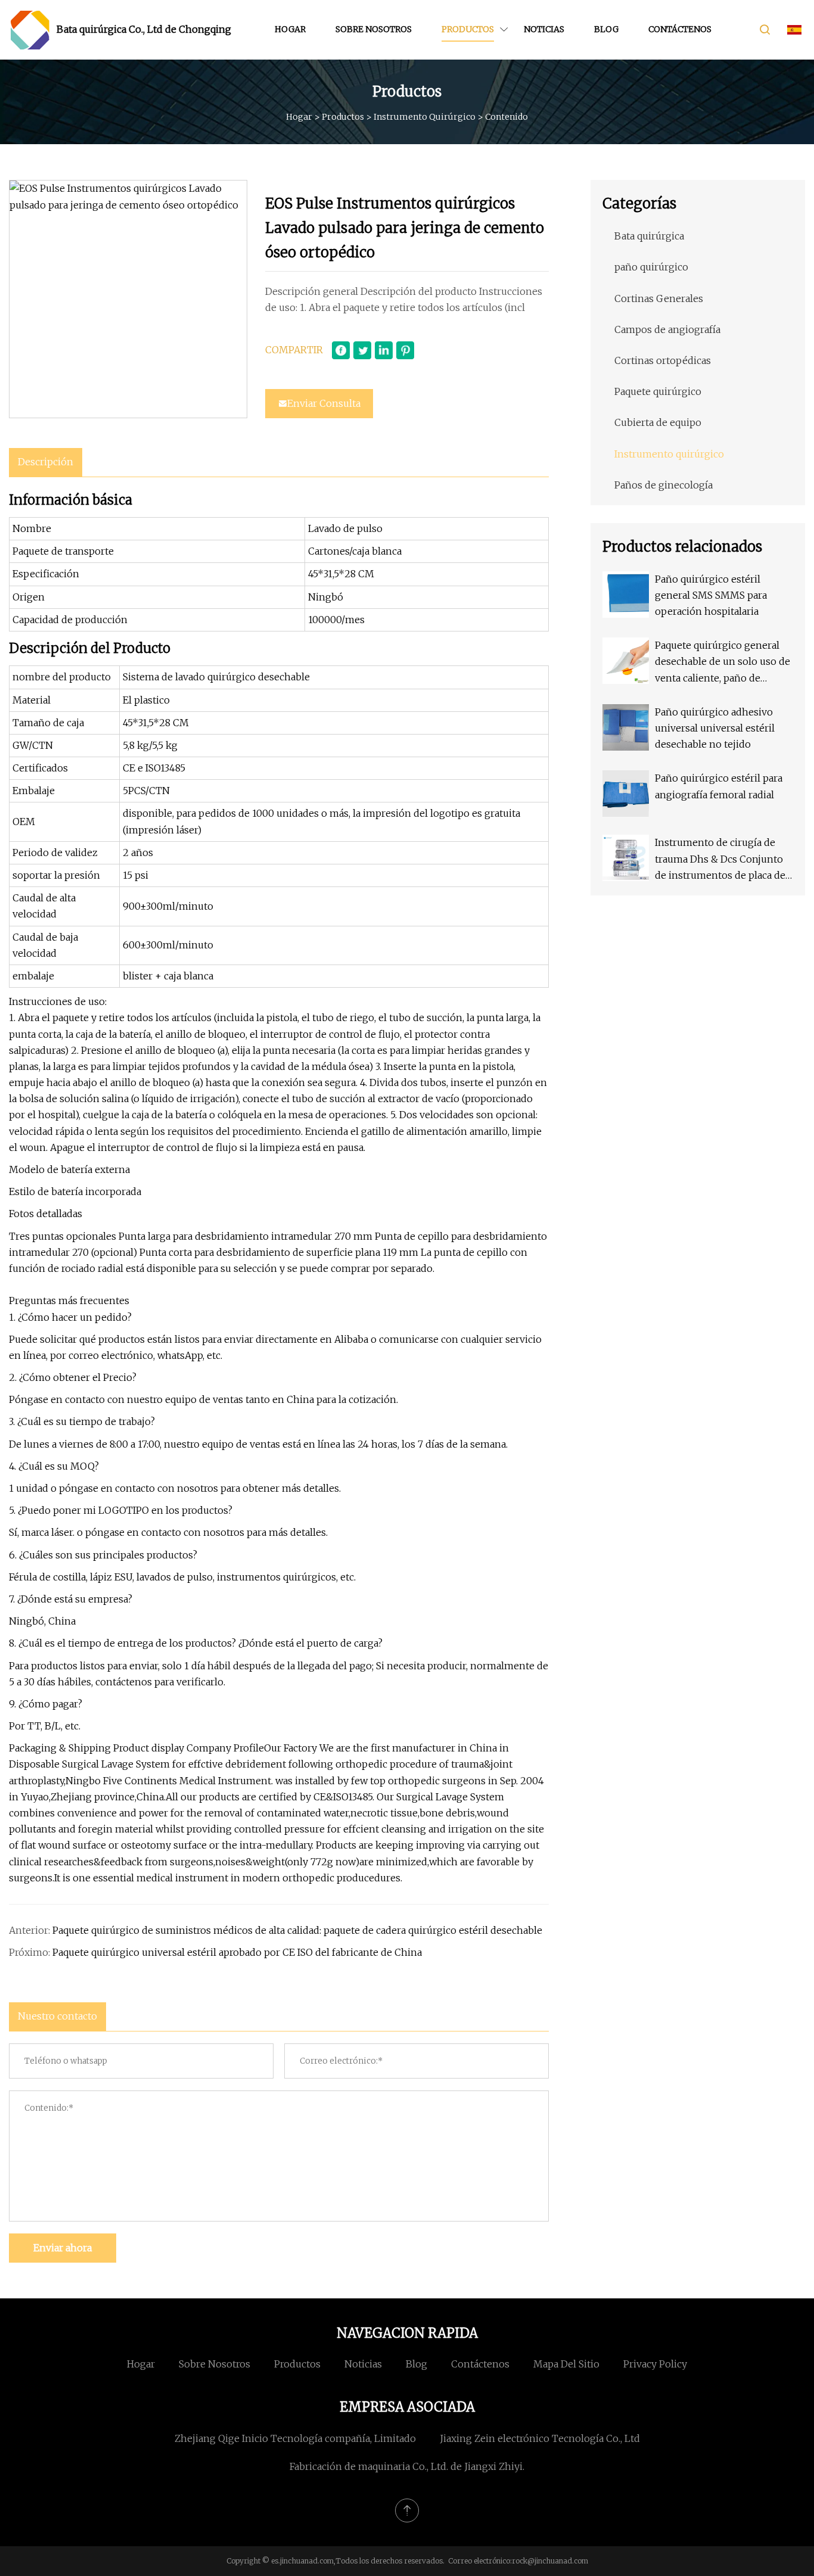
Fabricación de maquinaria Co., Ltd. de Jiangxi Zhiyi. (407, 2466)
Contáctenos (680, 29)
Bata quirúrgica (649, 236)
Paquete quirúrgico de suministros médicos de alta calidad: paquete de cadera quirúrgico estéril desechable (297, 1930)
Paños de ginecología (664, 485)
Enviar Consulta (324, 403)
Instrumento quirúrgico (425, 117)
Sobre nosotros (374, 29)
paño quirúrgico (651, 267)
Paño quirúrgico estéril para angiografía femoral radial (719, 786)
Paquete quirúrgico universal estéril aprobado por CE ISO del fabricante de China (237, 1952)
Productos (468, 29)
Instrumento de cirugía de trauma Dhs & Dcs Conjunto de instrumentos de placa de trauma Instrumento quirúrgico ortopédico (720, 860)
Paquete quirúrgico (658, 391)
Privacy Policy (655, 2364)
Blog (606, 29)
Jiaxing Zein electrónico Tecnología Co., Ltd (540, 2438)
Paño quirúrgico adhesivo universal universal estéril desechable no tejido (715, 728)
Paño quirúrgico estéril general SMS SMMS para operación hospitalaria (711, 595)
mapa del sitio (566, 2364)
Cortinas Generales (659, 298)
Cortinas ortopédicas (663, 360)
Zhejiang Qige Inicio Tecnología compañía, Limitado (295, 2438)
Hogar (290, 29)
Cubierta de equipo (658, 422)
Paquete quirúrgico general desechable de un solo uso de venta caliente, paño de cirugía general (723, 663)
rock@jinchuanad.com (550, 2561)
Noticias (544, 29)
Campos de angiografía (667, 329)
